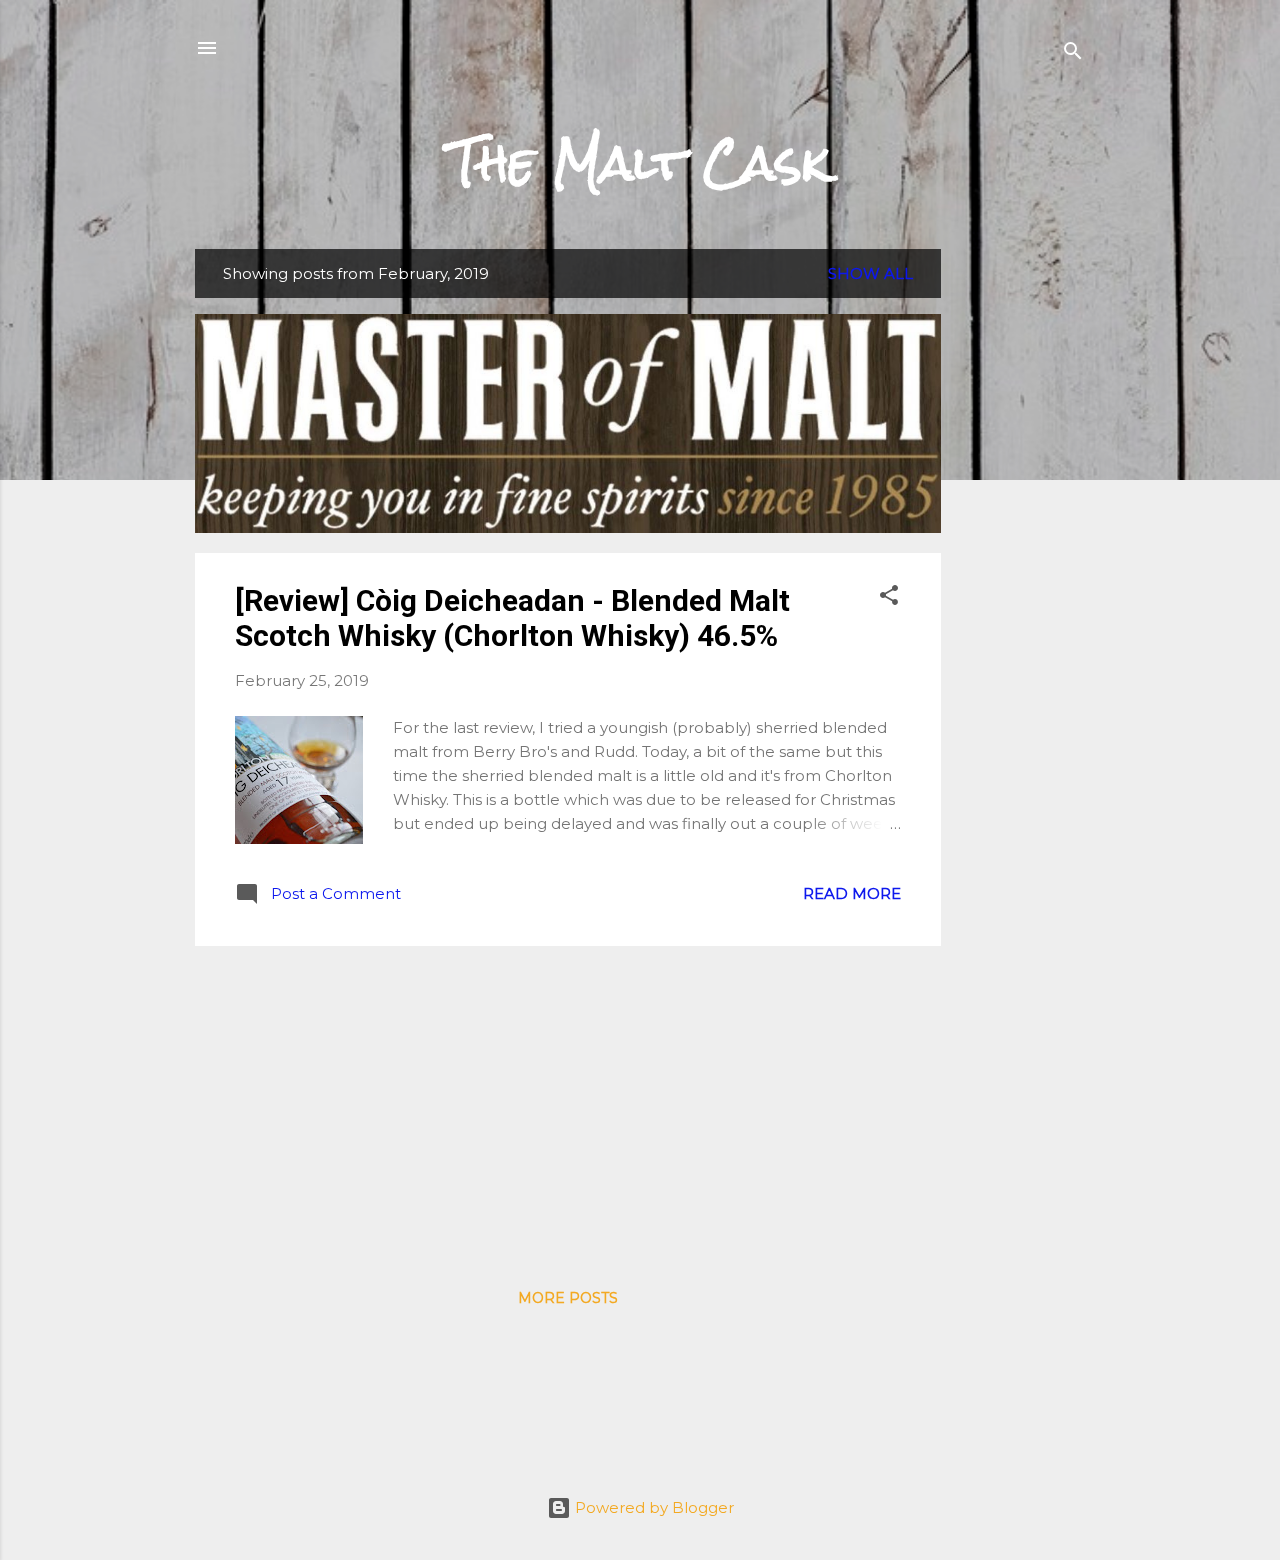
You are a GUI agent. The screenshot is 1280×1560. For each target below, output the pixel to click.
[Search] (1073, 54)
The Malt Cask (640, 163)
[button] (889, 598)
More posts (568, 1298)
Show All (870, 273)
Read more (852, 893)
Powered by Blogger (652, 1507)
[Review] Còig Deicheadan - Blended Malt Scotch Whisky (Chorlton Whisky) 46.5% (512, 618)
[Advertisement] (1021, 549)
